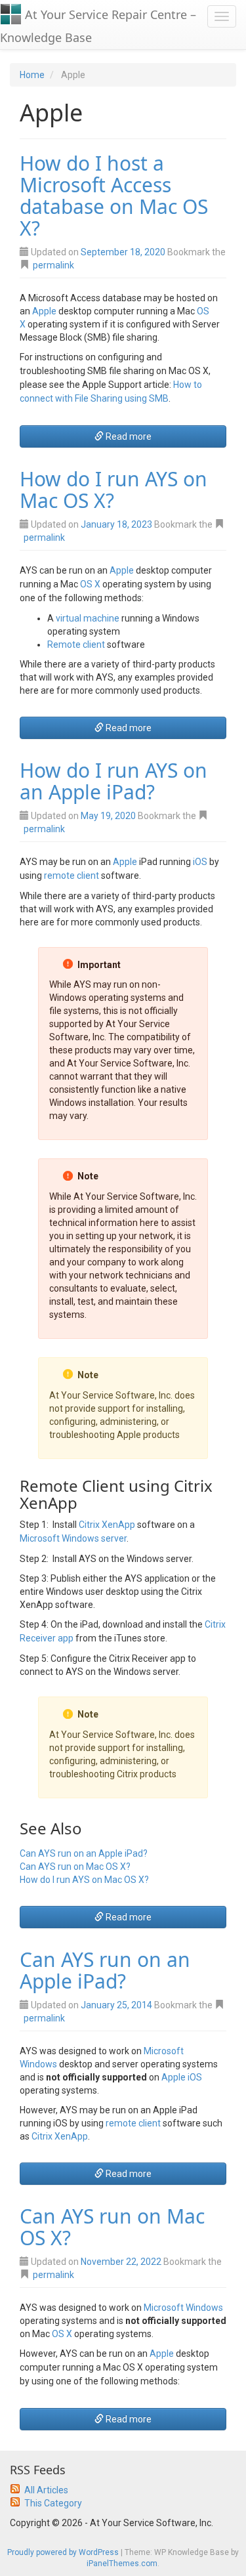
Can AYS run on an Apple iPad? (84, 1853)
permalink (53, 265)
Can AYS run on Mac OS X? (75, 1867)
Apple (44, 311)
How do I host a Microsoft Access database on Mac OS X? (114, 196)
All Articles (46, 2490)
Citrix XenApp (107, 1525)
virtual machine (88, 618)
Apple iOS (182, 2077)
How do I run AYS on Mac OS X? (113, 490)
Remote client (76, 644)
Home (32, 75)
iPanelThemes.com (122, 2564)
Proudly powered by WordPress (63, 2552)
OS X (90, 584)
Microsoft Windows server (73, 1538)
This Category (53, 2503)
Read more (128, 436)
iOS (200, 862)
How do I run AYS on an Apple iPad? (113, 781)
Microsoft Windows (183, 2308)
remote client (72, 876)
